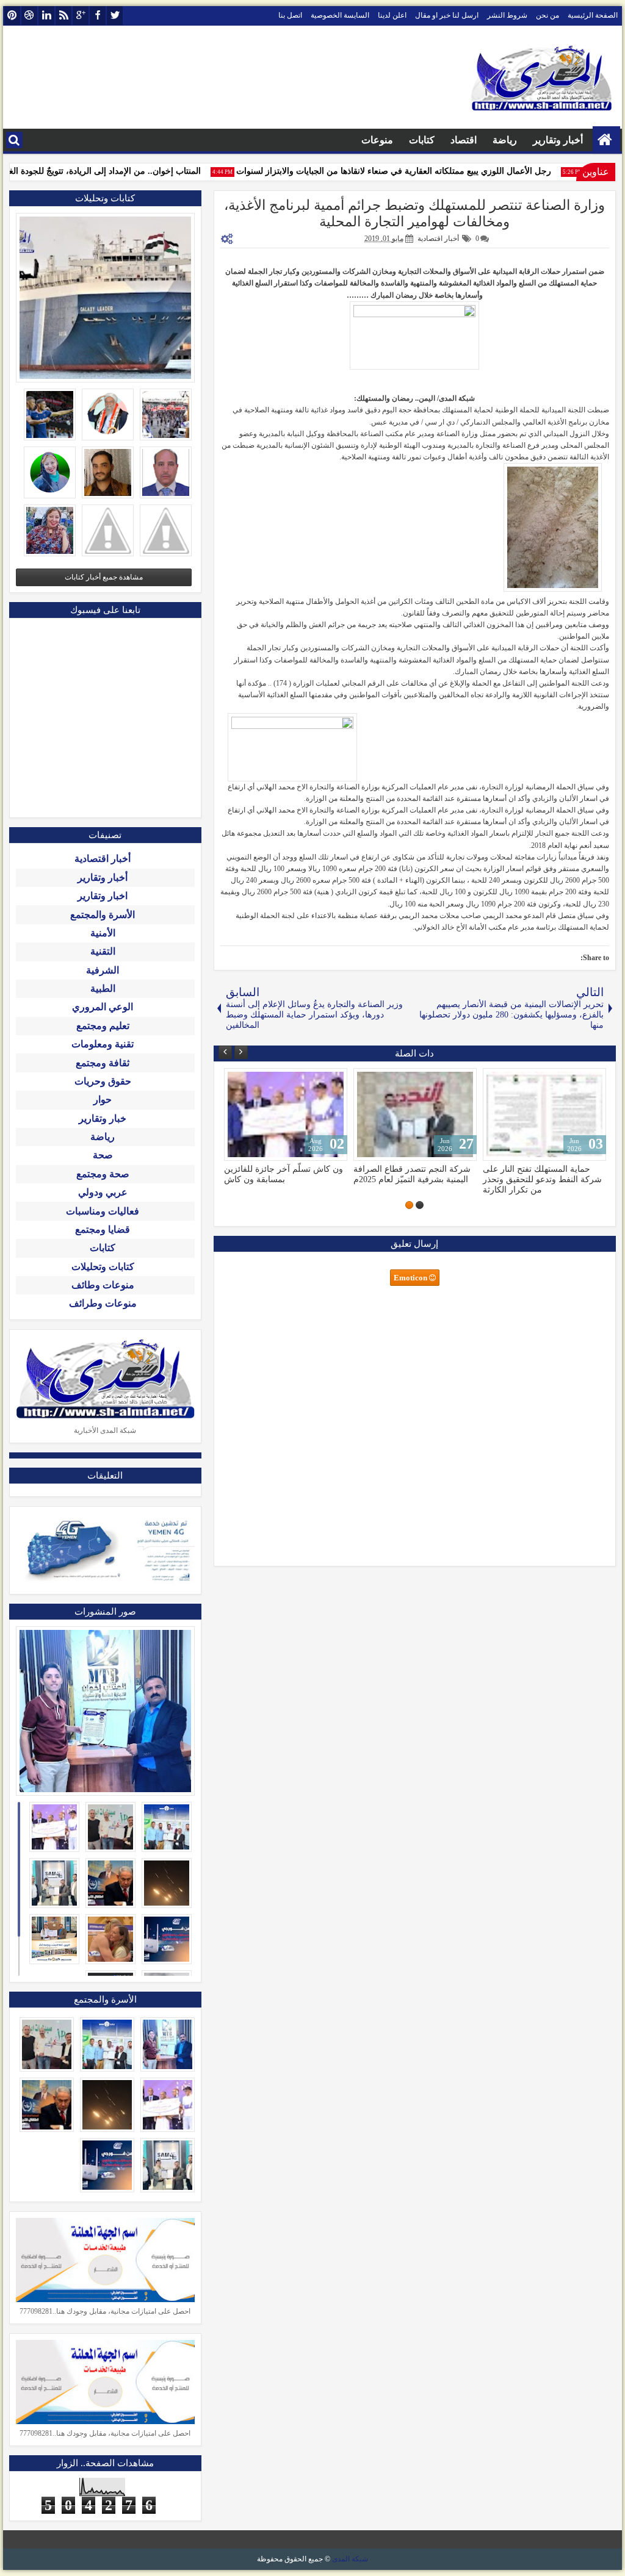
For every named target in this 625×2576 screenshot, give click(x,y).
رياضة (505, 140)
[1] (420, 1205)
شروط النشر (507, 15)
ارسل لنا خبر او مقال (447, 15)
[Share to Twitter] (251, 1080)
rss (63, 16)
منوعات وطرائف (103, 1303)
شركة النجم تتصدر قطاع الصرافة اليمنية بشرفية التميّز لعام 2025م (412, 1174)
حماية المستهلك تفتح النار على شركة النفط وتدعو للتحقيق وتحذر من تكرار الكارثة (542, 1179)
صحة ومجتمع (103, 1174)
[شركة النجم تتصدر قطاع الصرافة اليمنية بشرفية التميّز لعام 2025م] (415, 1114)
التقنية (103, 951)
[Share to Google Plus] (237, 1080)
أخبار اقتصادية (438, 239)
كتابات (422, 140)
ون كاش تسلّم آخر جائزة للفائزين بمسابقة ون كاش (284, 1174)
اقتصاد (464, 140)
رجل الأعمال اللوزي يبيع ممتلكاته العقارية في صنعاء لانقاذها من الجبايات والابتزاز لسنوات (413, 171)
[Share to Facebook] (264, 1080)
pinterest (12, 16)
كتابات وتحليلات (103, 1267)
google (81, 16)
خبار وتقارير (103, 1118)
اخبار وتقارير (103, 896)
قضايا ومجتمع (103, 1229)
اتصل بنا (290, 15)
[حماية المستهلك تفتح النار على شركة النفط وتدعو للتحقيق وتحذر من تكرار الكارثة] (544, 1114)
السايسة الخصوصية (340, 15)
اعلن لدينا (392, 15)
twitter (115, 16)
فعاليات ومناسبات (103, 1211)
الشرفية (103, 970)
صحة (103, 1155)
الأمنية (103, 933)
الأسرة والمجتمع (103, 915)
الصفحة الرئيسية (593, 15)
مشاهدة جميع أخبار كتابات (104, 577)
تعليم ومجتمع (103, 1026)
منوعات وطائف (103, 1285)
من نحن (547, 15)
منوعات (377, 140)
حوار (103, 1100)
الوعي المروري (103, 1007)
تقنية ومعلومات (103, 1044)
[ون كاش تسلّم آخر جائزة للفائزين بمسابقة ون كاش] (286, 1114)
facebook (98, 16)
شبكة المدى (350, 2559)
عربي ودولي (103, 1192)
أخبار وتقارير (558, 140)
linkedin (46, 16)
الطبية (103, 988)
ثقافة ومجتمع (103, 1063)
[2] (409, 1205)
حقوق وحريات (103, 1081)
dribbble (29, 16)
